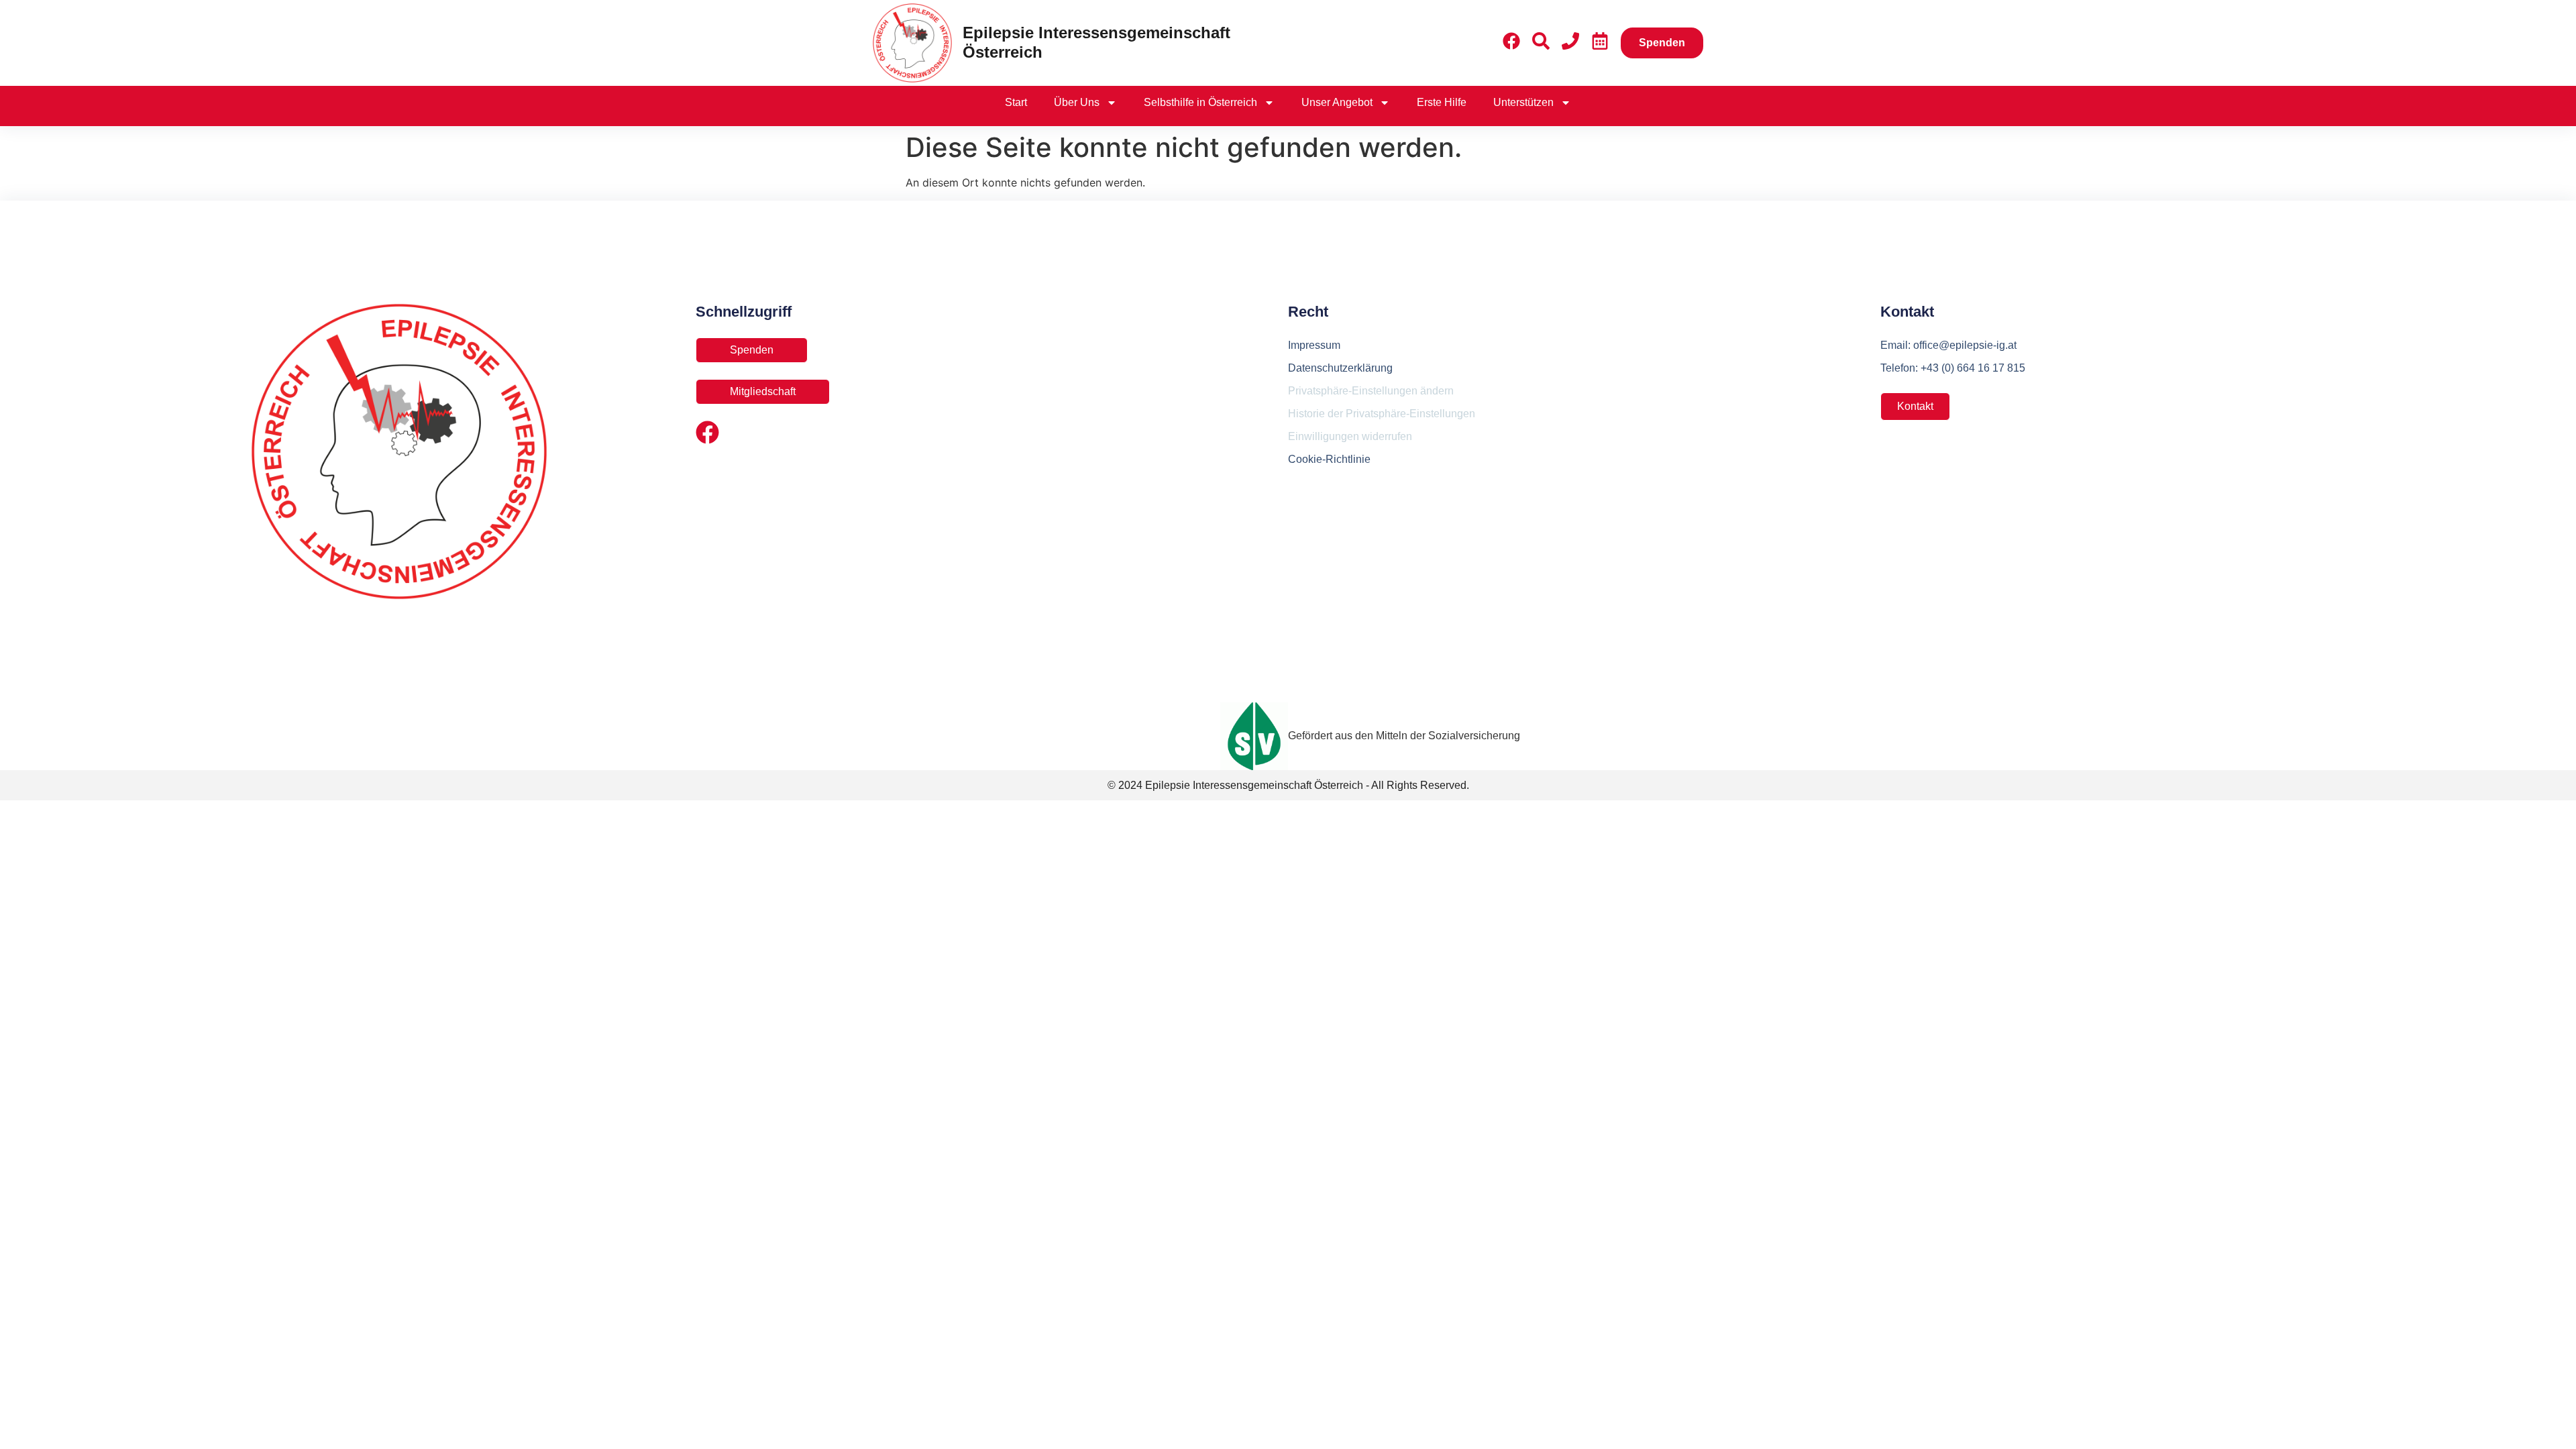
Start (1016, 102)
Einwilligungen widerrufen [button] (1350, 436)
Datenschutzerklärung (1340, 368)
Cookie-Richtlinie (1329, 459)
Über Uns (1077, 102)
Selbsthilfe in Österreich (1200, 102)
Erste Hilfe (1442, 102)
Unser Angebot (1337, 102)
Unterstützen (1523, 102)
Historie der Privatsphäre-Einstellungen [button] (1382, 414)
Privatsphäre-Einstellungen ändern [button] (1371, 391)
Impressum (1314, 345)
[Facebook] (707, 432)
